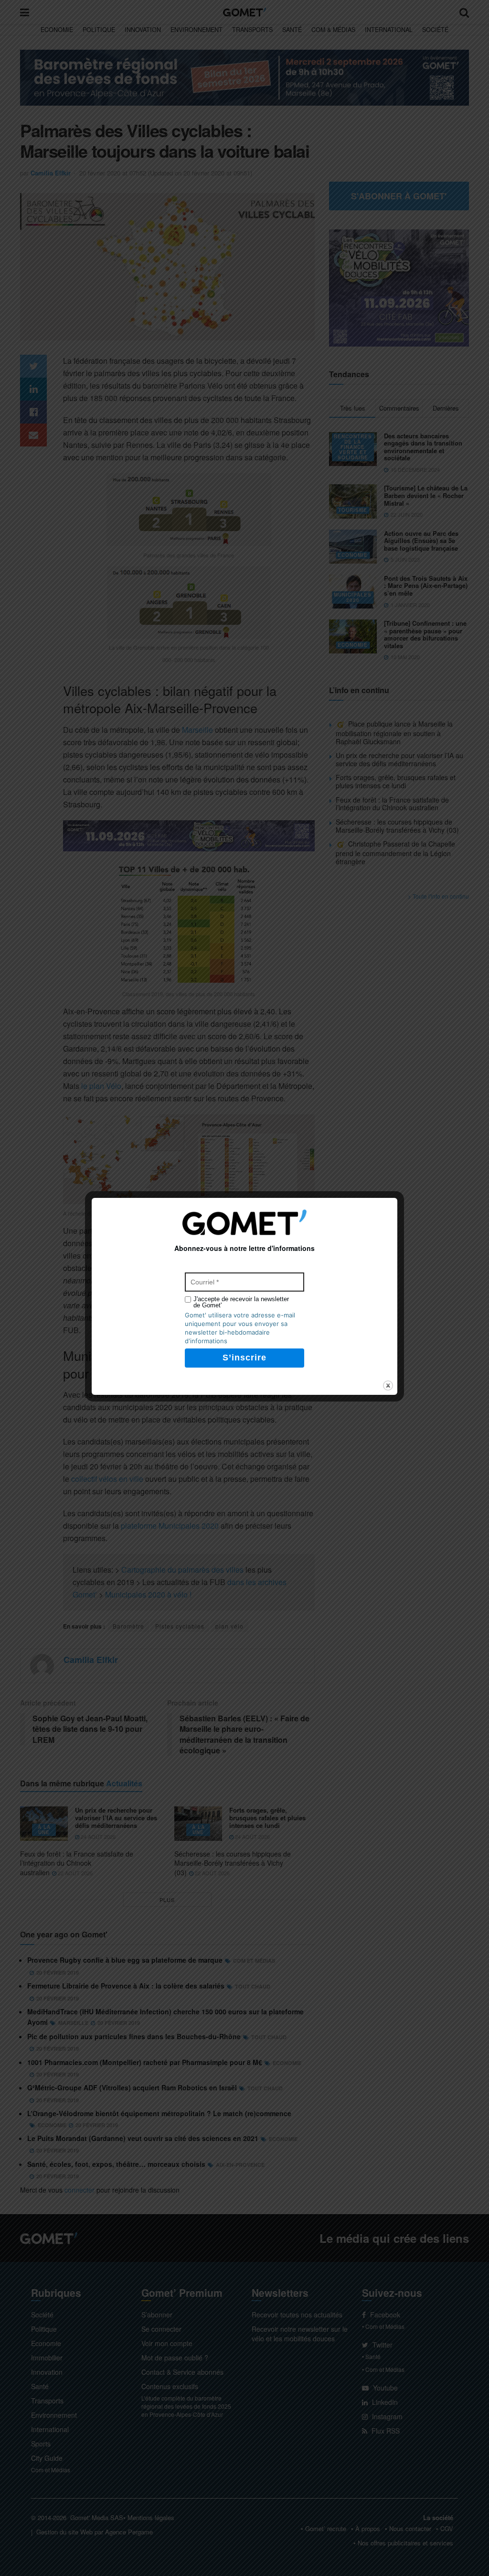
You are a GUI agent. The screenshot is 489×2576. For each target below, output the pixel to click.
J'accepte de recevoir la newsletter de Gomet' (241, 1302)
